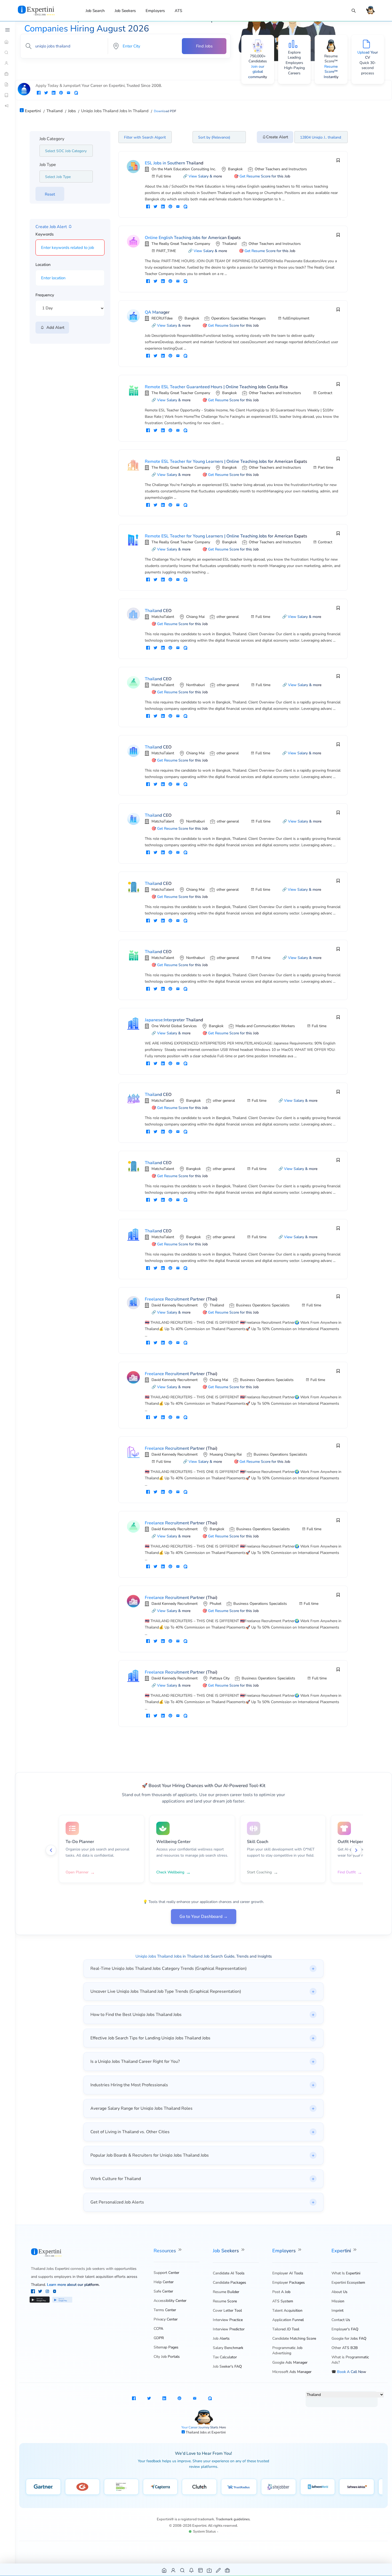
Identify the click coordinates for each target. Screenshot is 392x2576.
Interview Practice (228, 2320)
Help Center (164, 2282)
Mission (338, 2301)
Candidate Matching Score (294, 2338)
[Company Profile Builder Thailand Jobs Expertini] (209, 2570)
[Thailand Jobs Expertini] (43, 10)
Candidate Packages (229, 2283)
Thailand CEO (158, 611)
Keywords (45, 234)
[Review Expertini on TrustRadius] (239, 2487)
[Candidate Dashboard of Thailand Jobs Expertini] (173, 2570)
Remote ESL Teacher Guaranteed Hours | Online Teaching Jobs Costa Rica (216, 387)
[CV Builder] (7, 84)
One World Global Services (174, 1026)
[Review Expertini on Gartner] (43, 2487)
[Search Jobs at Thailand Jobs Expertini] (183, 2570)
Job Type (48, 165)
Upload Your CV (368, 55)
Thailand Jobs (197, 2432)
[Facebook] (33, 2292)
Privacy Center (166, 2319)
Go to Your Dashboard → (204, 1917)
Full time (164, 176)
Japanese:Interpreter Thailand (174, 1020)
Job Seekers (125, 11)
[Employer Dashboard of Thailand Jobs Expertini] (201, 2570)
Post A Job (281, 2292)
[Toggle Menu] (7, 30)
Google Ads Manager (290, 2362)
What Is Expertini (346, 2273)
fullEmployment (296, 318)
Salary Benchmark (228, 2348)
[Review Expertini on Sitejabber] (279, 2487)
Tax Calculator (225, 2357)
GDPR (159, 2338)
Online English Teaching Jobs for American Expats (193, 238)
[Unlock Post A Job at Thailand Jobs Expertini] (219, 2570)
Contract (325, 393)
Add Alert (54, 327)
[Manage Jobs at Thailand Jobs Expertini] (228, 2570)
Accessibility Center (170, 2301)
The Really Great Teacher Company (181, 244)
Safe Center (163, 2291)
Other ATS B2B (345, 2348)
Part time (325, 467)
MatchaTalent (163, 617)
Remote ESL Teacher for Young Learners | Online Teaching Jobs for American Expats (226, 461)
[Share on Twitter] (46, 93)
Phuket (215, 1604)
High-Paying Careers (294, 70)
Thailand (229, 244)
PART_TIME (166, 251)
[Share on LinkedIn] (54, 93)
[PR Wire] (7, 106)
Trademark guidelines (233, 2519)
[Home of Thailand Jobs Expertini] (164, 2570)
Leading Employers (294, 60)
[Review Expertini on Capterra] (160, 2487)
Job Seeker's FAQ (227, 2366)
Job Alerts (221, 2338)
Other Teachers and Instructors (281, 169)
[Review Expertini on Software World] (318, 2487)
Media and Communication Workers (265, 1026)
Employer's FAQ (345, 2329)
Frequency (45, 295)
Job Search (95, 11)
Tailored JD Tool (286, 2329)
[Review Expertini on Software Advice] (357, 2487)
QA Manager (157, 312)
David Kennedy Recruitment (175, 1305)
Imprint (337, 2310)
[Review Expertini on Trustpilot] (121, 2487)
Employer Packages (289, 2283)
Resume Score (225, 2301)
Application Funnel (288, 2320)
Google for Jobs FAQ (349, 2338)
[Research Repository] (7, 95)
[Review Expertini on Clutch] (199, 2487)
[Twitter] (41, 2292)
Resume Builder (226, 2292)
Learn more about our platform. (73, 2285)
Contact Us (341, 2320)
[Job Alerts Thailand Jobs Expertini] (192, 2570)
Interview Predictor (229, 2329)
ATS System (283, 2301)
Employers (155, 11)
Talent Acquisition (287, 2310)
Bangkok (235, 169)
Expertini (342, 2251)
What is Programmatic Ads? (350, 2360)
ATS (178, 11)
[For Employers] (7, 74)
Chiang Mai (195, 617)
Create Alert (277, 137)
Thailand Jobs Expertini (50, 2269)
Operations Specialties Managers (239, 318)
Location (43, 265)
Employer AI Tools (288, 2273)
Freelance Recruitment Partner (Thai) (181, 1299)
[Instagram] (48, 2292)
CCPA (158, 2329)
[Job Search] (354, 11)
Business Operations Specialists (263, 1305)
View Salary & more (205, 176)
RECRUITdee (162, 318)
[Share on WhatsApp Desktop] (76, 93)
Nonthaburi (195, 685)
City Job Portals (167, 2357)
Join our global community (258, 72)
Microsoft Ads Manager (292, 2372)
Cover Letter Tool (227, 2310)
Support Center (166, 2273)
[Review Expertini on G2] (82, 2487)
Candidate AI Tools (229, 2273)
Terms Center (165, 2310)
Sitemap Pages (166, 2347)
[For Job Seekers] (7, 63)
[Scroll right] (356, 1850)
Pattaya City (220, 1678)
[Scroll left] (51, 1850)
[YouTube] (55, 2292)
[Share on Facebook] (39, 93)
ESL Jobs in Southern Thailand (174, 163)
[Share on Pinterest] (61, 93)
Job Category (52, 139)
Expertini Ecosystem (348, 2283)
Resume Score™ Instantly (331, 72)
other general (228, 617)
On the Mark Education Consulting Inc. (184, 169)
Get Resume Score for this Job (265, 176)
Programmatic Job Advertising (287, 2350)
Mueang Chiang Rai (226, 1454)
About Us (339, 2292)
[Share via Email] (69, 93)
